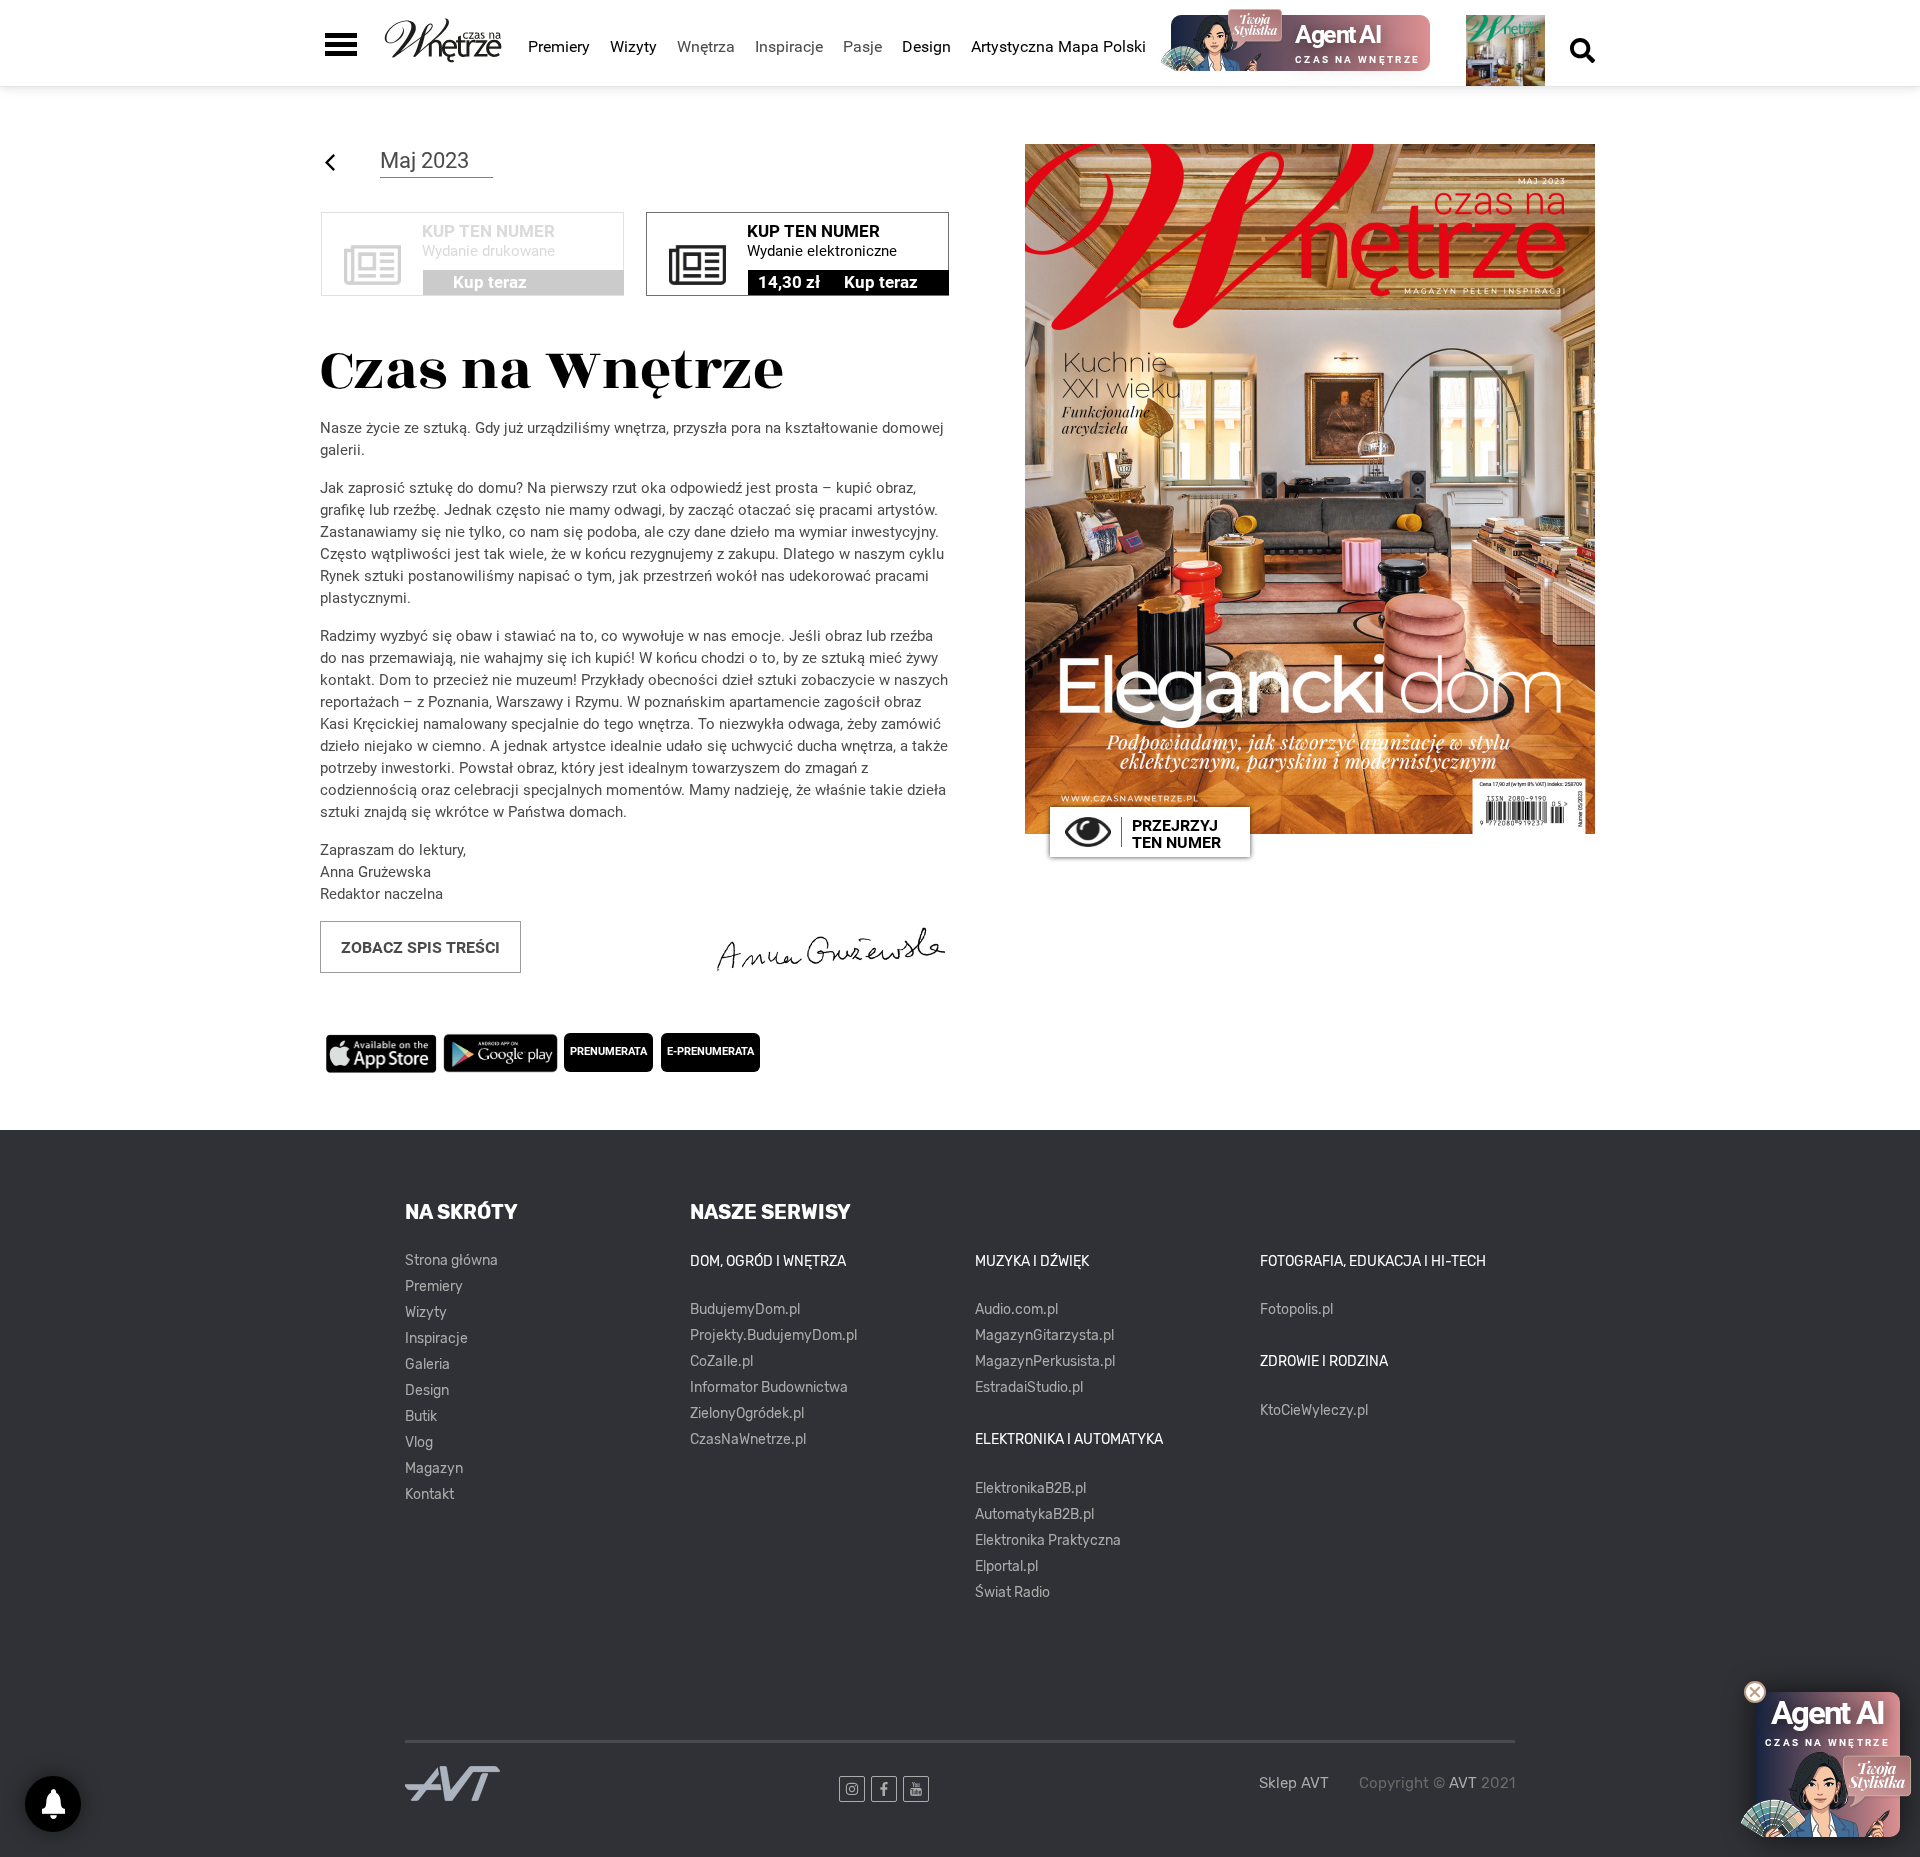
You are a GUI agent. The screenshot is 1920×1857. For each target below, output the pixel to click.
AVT (1463, 1783)
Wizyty (633, 46)
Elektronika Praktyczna (1048, 1540)
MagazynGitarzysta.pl (1044, 1335)
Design (926, 46)
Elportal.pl (1006, 1566)
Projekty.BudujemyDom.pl (773, 1335)
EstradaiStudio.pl (1029, 1387)
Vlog (419, 1442)
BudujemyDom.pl (745, 1309)
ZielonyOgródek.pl (747, 1413)
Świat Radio (1012, 1592)
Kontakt (429, 1494)
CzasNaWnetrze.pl (748, 1439)
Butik (421, 1416)
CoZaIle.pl (721, 1361)
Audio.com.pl (1016, 1309)
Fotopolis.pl (1296, 1309)
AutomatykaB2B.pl (1034, 1514)
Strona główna (451, 1260)
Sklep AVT (1294, 1783)
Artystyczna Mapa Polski (1058, 46)
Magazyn (434, 1468)
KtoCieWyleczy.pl (1314, 1410)
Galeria (427, 1364)
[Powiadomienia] (53, 1804)
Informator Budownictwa (769, 1387)
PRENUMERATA (608, 1051)
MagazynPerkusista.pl (1045, 1361)
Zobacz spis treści (420, 947)
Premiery (559, 46)
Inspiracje (436, 1338)
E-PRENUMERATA (710, 1051)
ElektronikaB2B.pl (1030, 1488)
